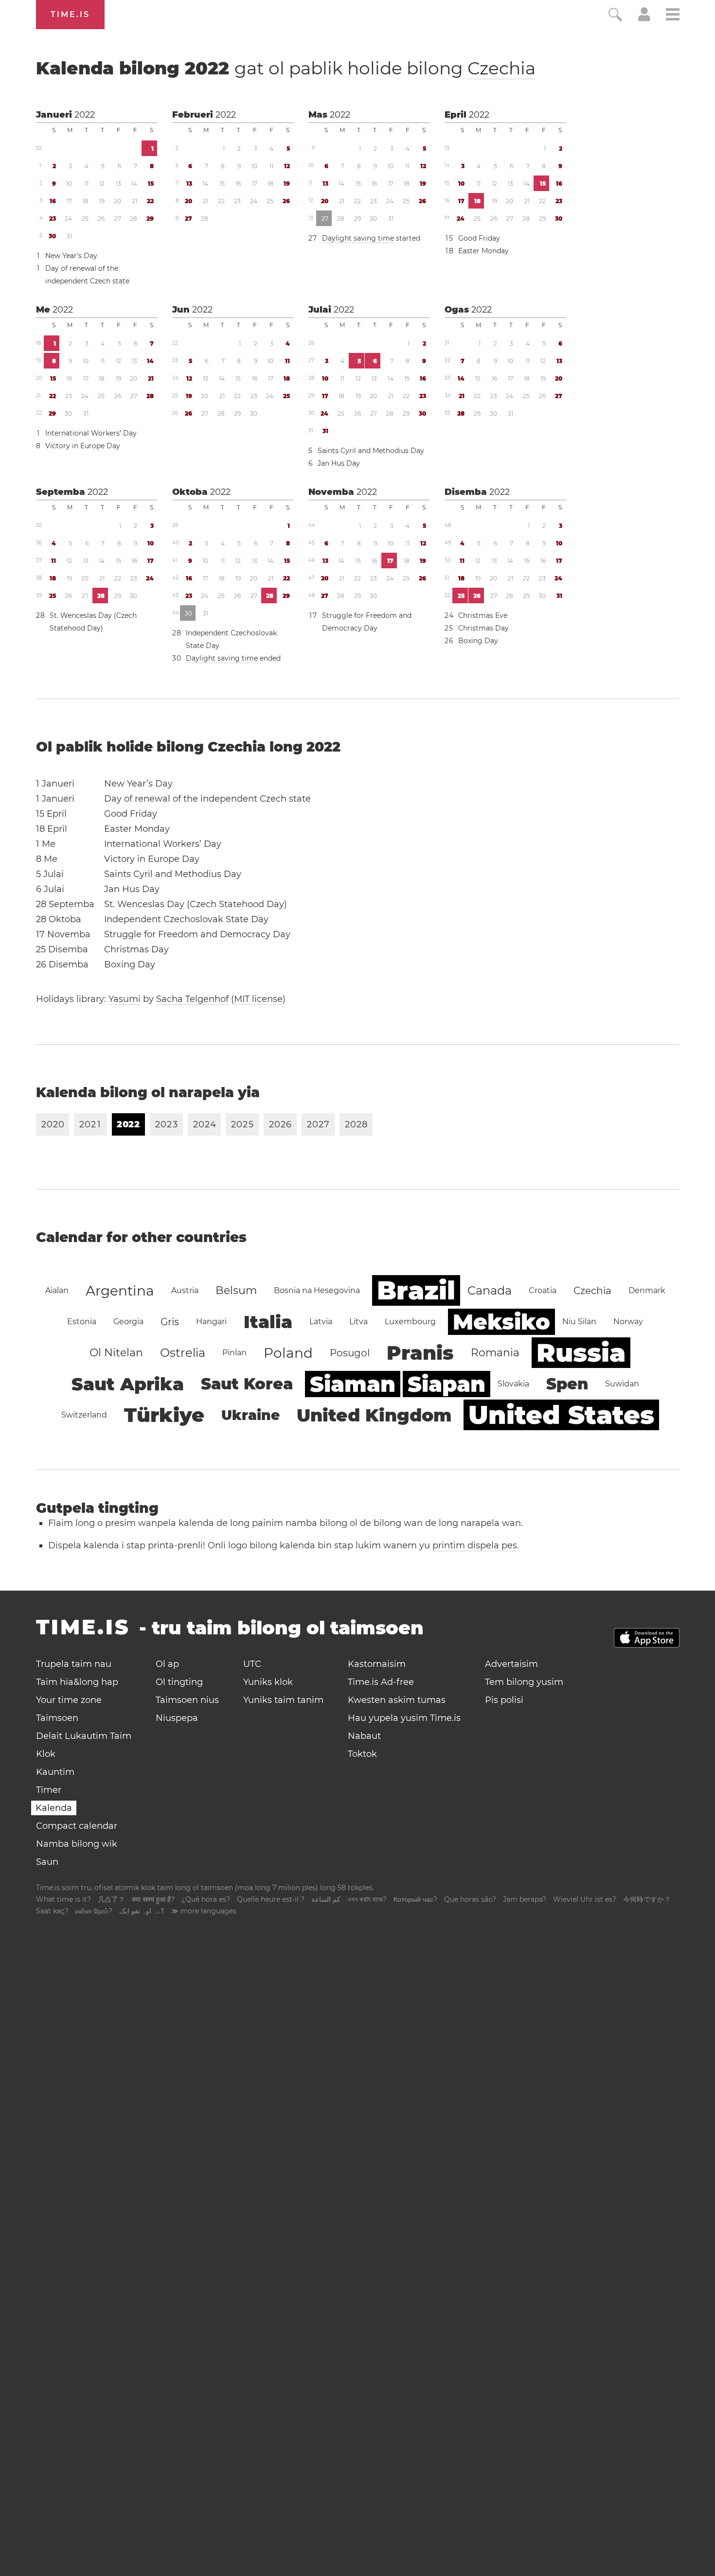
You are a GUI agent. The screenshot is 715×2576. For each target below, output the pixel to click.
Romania (495, 1353)
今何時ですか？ (647, 1899)
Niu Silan (579, 1322)
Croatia (543, 1290)
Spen (567, 1384)
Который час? (415, 1899)
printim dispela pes (475, 1545)
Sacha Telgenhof (192, 999)
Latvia (321, 1322)
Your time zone (69, 1700)
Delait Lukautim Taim (84, 1736)
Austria (185, 1290)
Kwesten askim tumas (397, 1700)
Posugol (350, 1353)
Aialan (57, 1290)
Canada (490, 1290)
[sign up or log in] (644, 18)
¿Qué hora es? (206, 1899)
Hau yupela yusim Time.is (404, 1718)
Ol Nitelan (116, 1353)
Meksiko (501, 1322)
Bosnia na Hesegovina (317, 1290)
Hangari (211, 1322)
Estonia (82, 1322)
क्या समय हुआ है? (153, 1899)
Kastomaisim (377, 1664)
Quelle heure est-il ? (271, 1899)
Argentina (120, 1291)
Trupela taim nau (74, 1664)
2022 (85, 115)
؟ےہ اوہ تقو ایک (142, 1911)
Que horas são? (470, 1899)
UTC (252, 1664)
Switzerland (84, 1415)
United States (561, 1415)
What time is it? (63, 1899)
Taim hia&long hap (77, 1682)
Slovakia (513, 1384)
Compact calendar (77, 1826)
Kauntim (55, 1772)
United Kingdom (374, 1415)
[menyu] (673, 16)
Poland (288, 1353)
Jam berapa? (525, 1899)
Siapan (447, 1384)
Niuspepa (177, 1718)
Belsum (236, 1290)
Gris (170, 1322)
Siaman (353, 1384)
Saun (47, 1862)
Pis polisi (504, 1700)
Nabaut (364, 1736)
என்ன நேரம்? (94, 1911)
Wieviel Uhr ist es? (585, 1899)
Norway (628, 1322)
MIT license (258, 999)
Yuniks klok (268, 1682)
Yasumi (125, 999)
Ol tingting (179, 1682)
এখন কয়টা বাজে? (367, 1899)
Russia (581, 1353)
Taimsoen (57, 1718)
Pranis (420, 1353)
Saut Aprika (128, 1384)
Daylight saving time (358, 238)
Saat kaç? (52, 1911)
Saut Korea (247, 1384)
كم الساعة (326, 1899)
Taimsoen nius (187, 1700)
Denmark (647, 1290)
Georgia (128, 1322)
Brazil (416, 1290)
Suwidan (622, 1384)
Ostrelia (183, 1353)
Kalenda (54, 1808)
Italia (268, 1322)
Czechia (501, 68)
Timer (49, 1790)
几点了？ (111, 1899)
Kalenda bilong (286, 68)
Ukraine (250, 1415)
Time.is (70, 14)
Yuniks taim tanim (283, 1700)
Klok (46, 1754)
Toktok (362, 1754)
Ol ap (167, 1664)
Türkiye (164, 1415)
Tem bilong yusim (524, 1682)
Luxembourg (410, 1322)
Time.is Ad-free (381, 1682)
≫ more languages (204, 1911)
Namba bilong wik (77, 1844)
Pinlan (234, 1353)
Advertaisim (511, 1664)
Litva (358, 1322)
